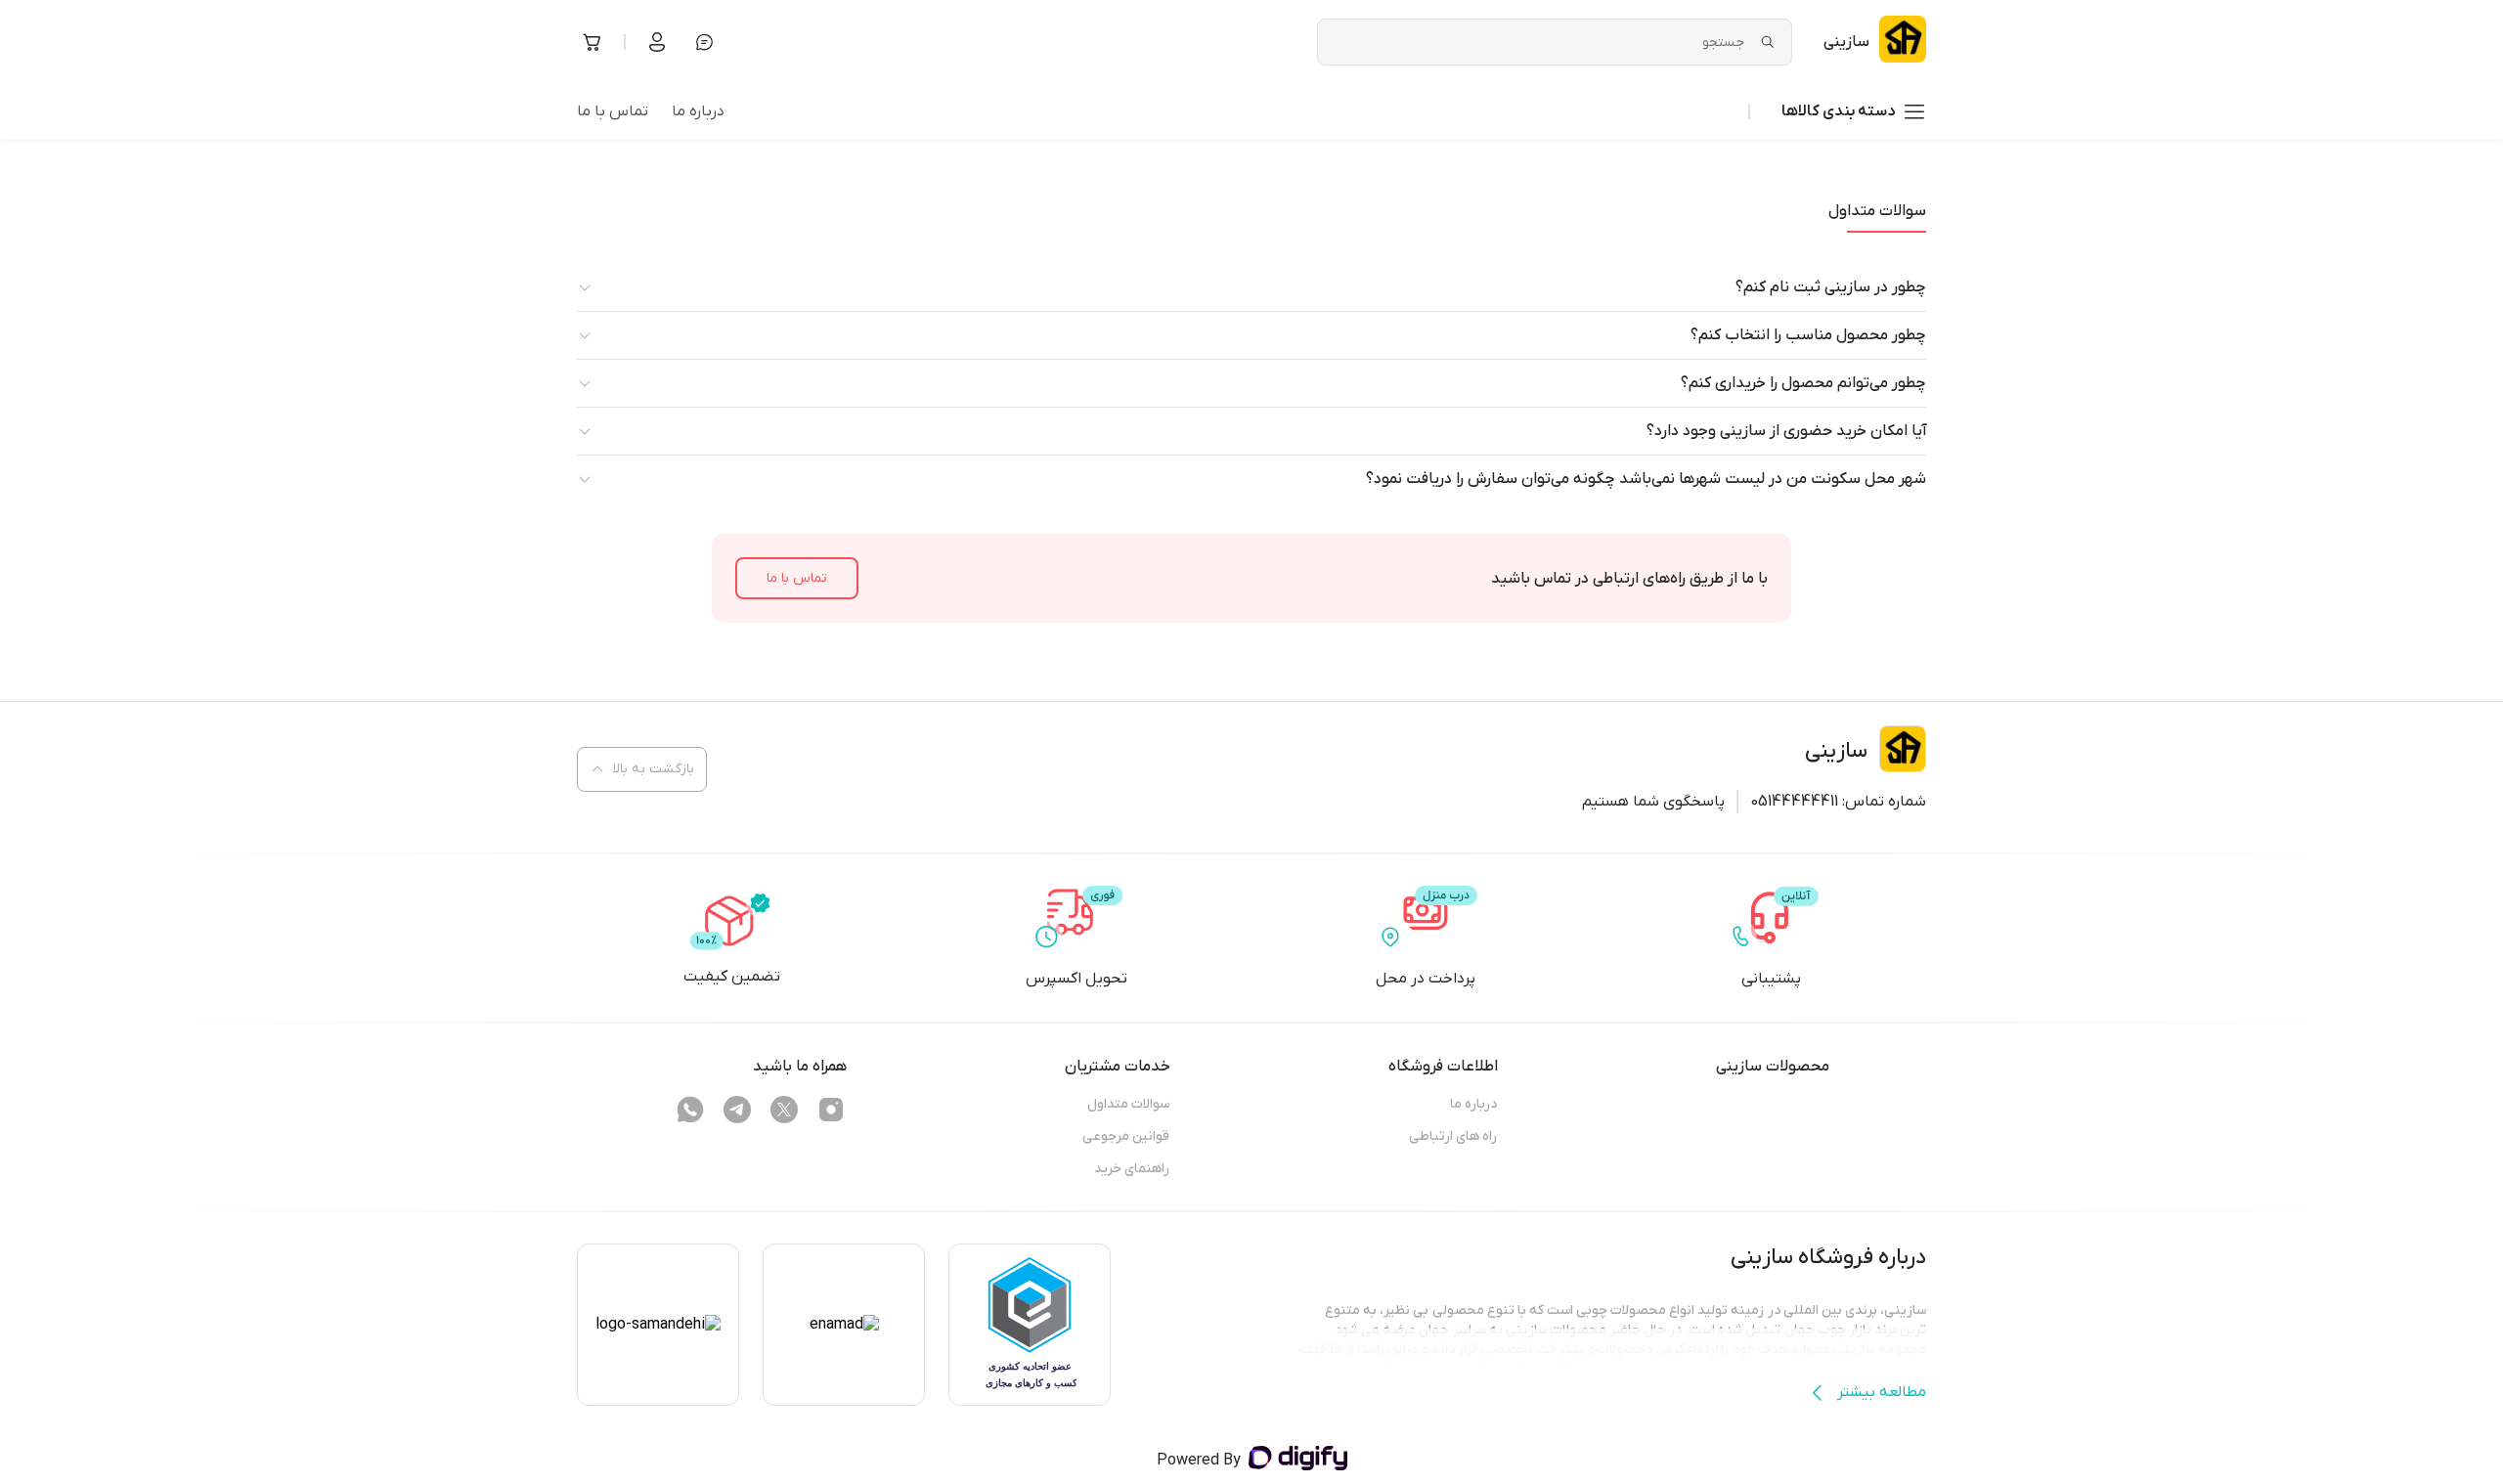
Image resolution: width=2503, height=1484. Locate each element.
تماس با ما (797, 578)
